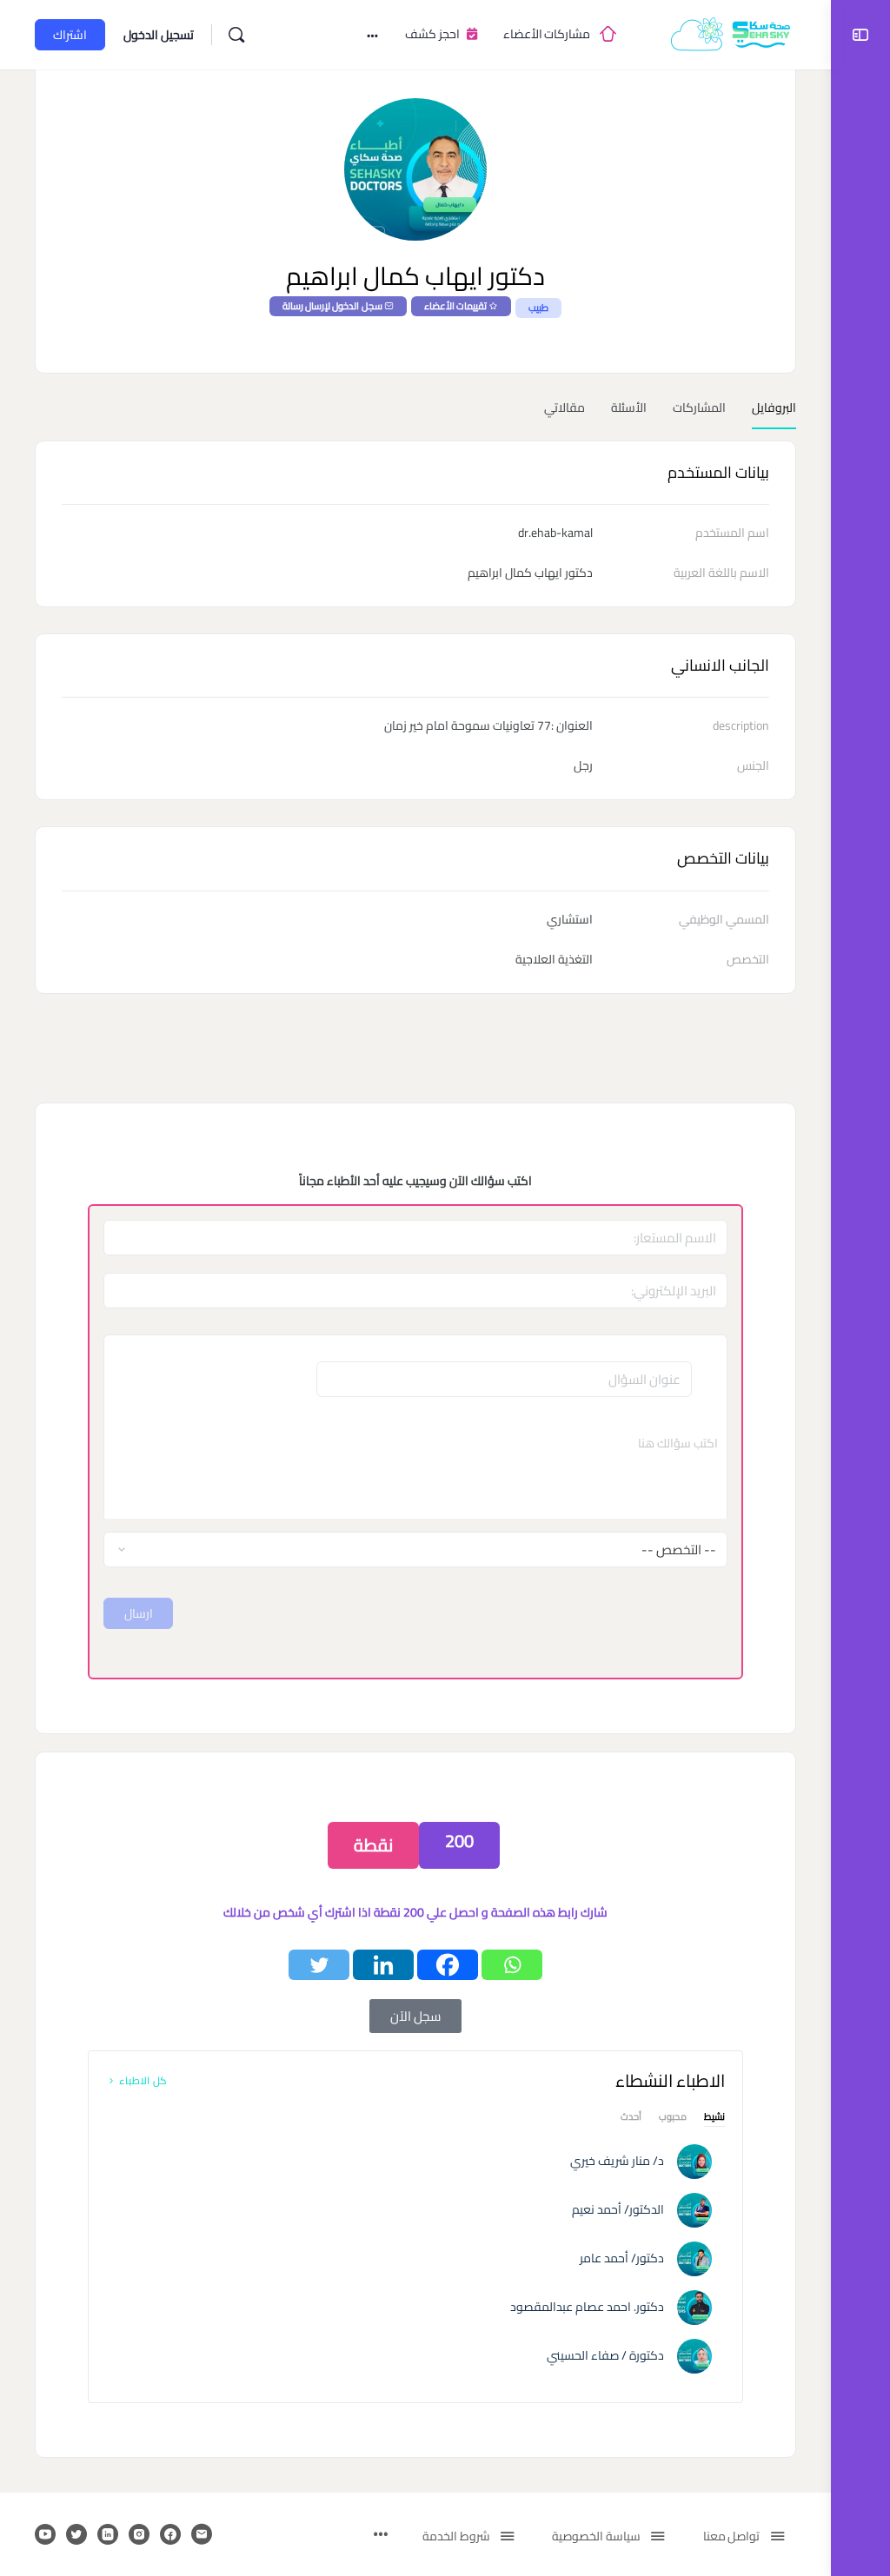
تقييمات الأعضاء (455, 306)
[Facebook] (448, 1965)
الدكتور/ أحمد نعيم (618, 2209)
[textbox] (415, 1467)
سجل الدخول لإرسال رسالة (332, 306)
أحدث (631, 2119)
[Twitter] (319, 1965)
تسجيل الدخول (159, 35)
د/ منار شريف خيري (617, 2161)
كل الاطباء (142, 2080)
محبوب (673, 2119)
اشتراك (70, 35)
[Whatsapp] (512, 1965)
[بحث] (236, 35)
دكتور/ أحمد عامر (622, 2258)
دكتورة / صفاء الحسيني (605, 2355)
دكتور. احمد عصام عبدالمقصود (587, 2307)
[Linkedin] (383, 1965)
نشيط (714, 2119)
